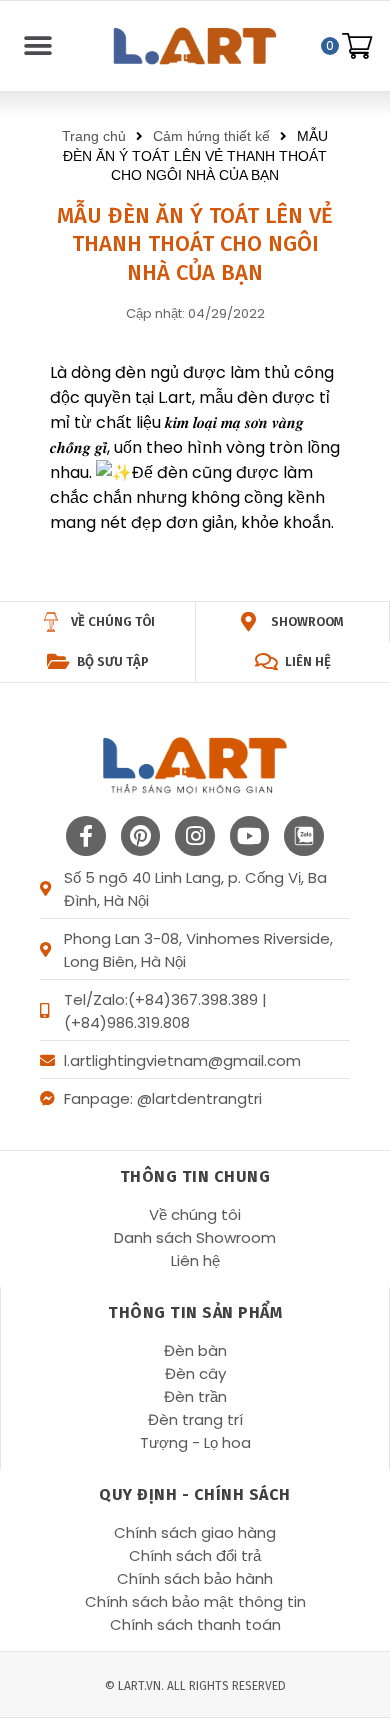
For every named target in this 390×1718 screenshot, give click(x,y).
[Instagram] (195, 836)
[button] (37, 46)
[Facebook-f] (86, 836)
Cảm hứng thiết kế (211, 136)
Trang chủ (94, 136)
